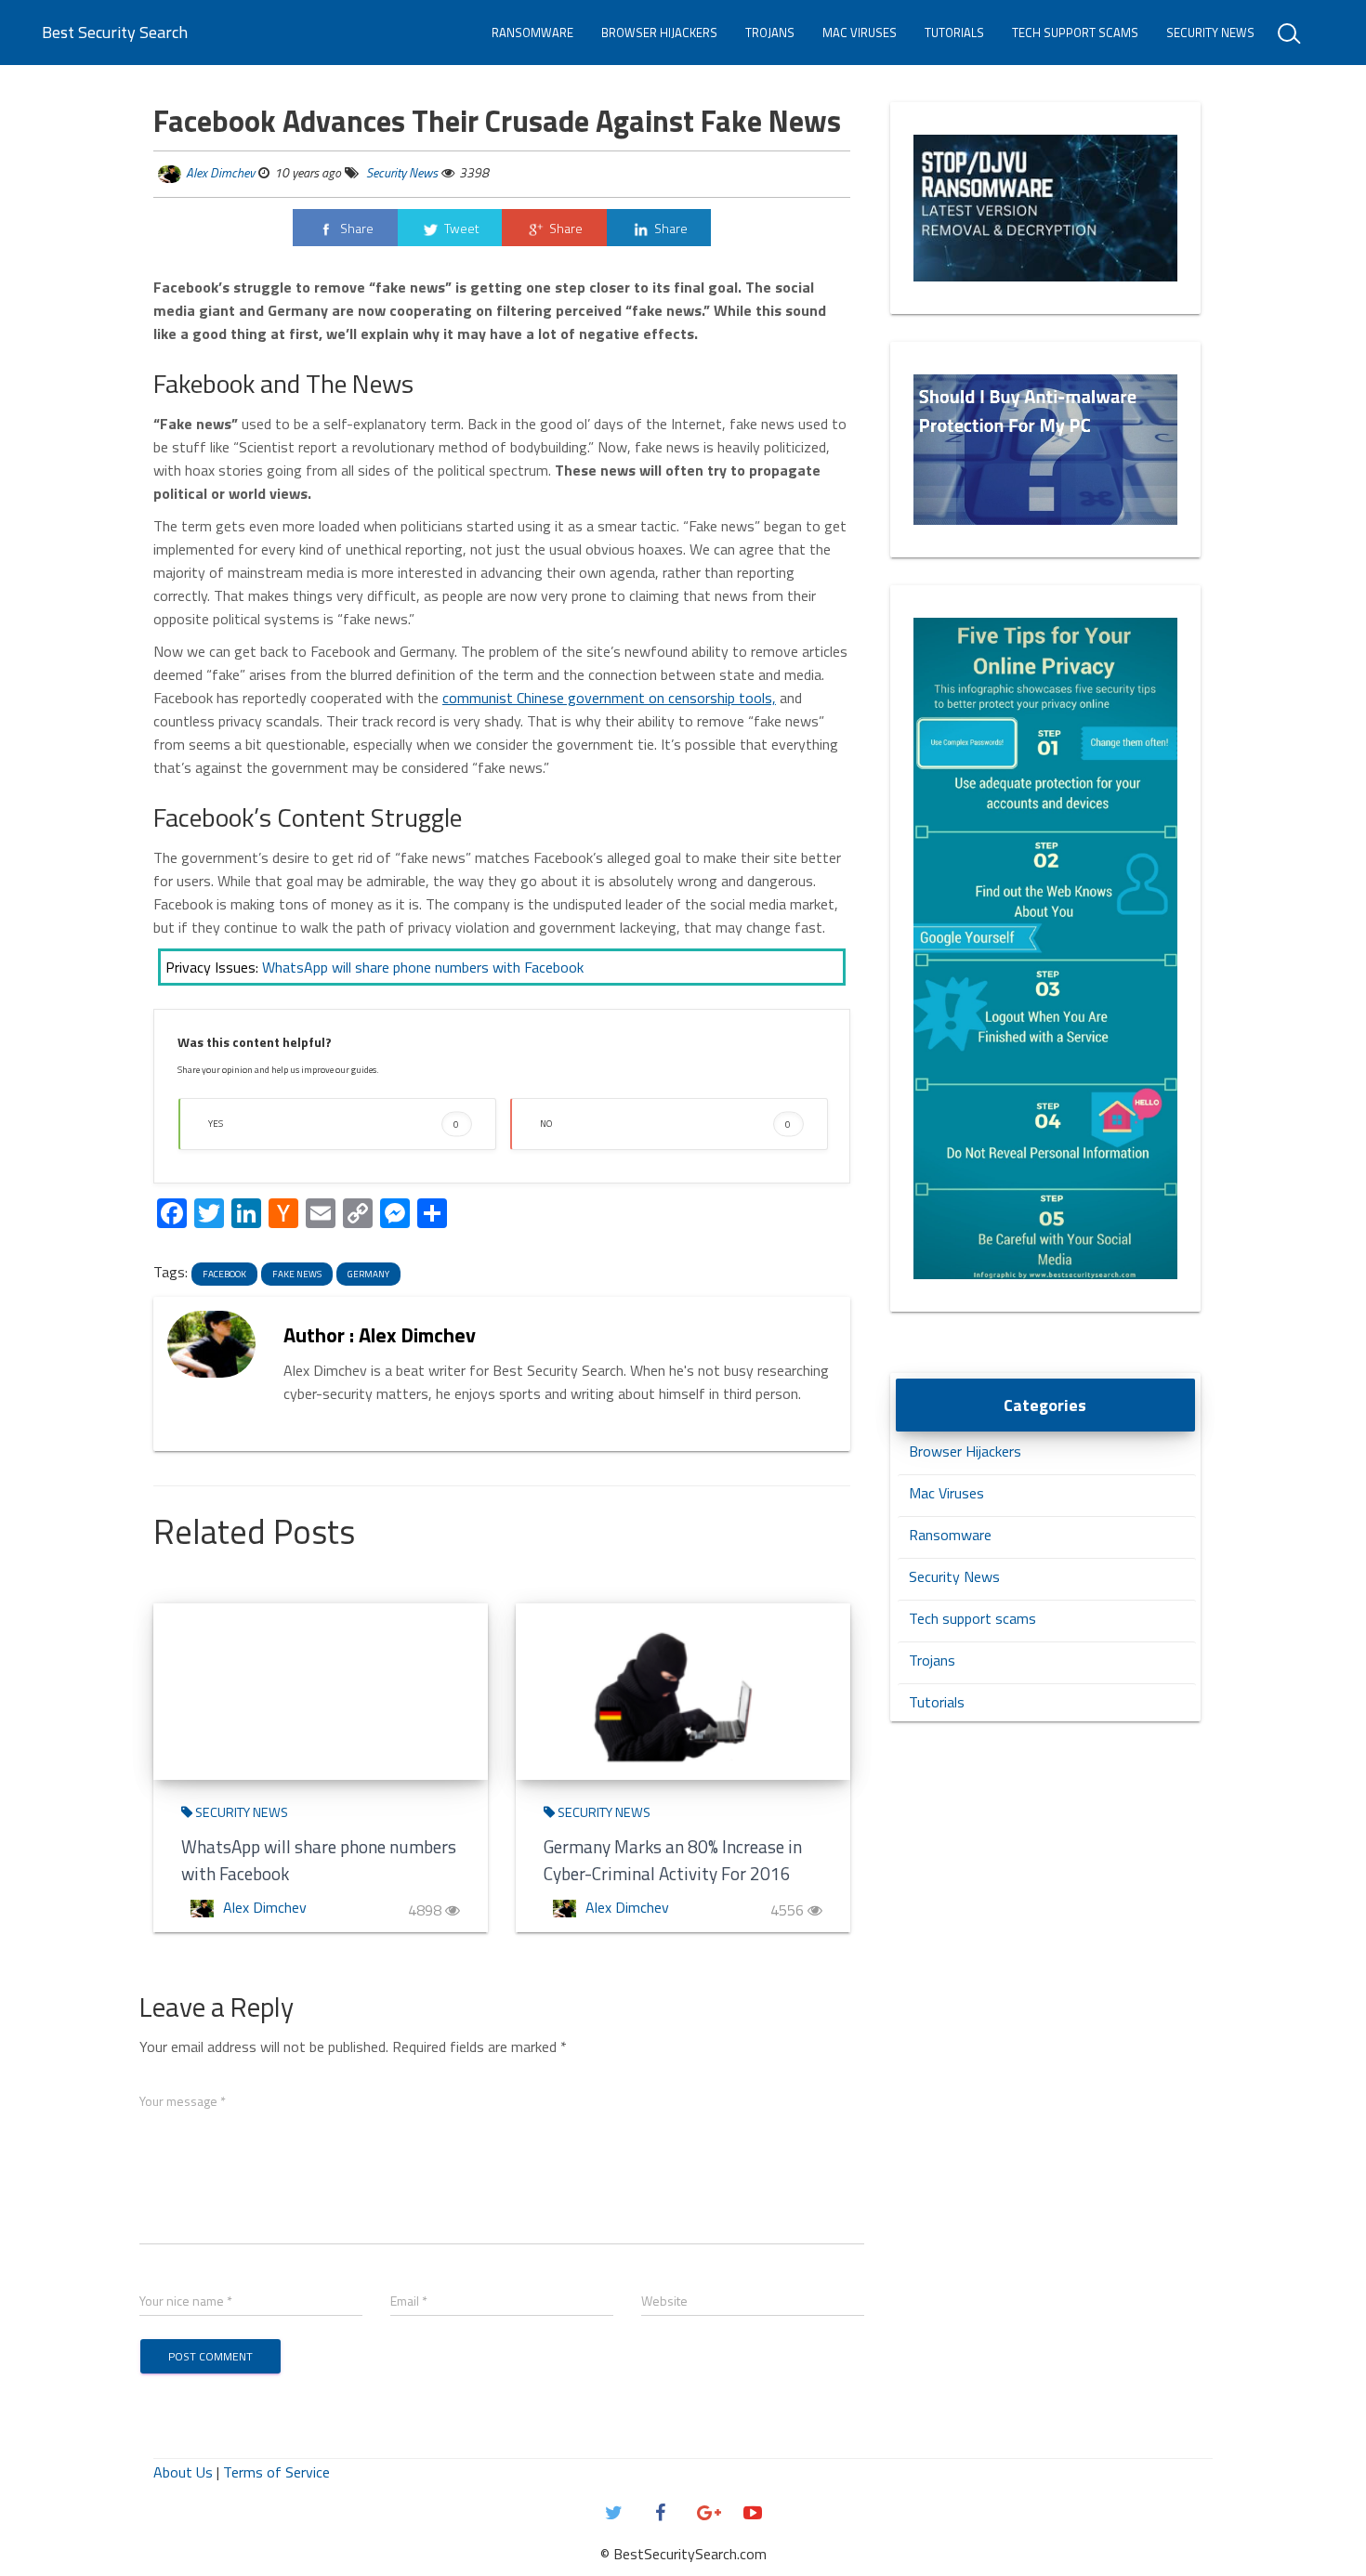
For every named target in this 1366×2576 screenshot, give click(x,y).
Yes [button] (334, 1124)
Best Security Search (115, 32)
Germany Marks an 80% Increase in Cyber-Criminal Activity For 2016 (673, 1860)
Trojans (770, 33)
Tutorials (954, 33)
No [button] (665, 1124)
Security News (1210, 33)
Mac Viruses (860, 33)
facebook (224, 1274)
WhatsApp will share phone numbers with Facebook (423, 967)
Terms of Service (276, 2472)
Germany (368, 1274)
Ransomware (532, 33)
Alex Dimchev (220, 172)
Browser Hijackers (659, 33)
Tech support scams (1075, 33)
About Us (183, 2472)
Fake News (297, 1274)
